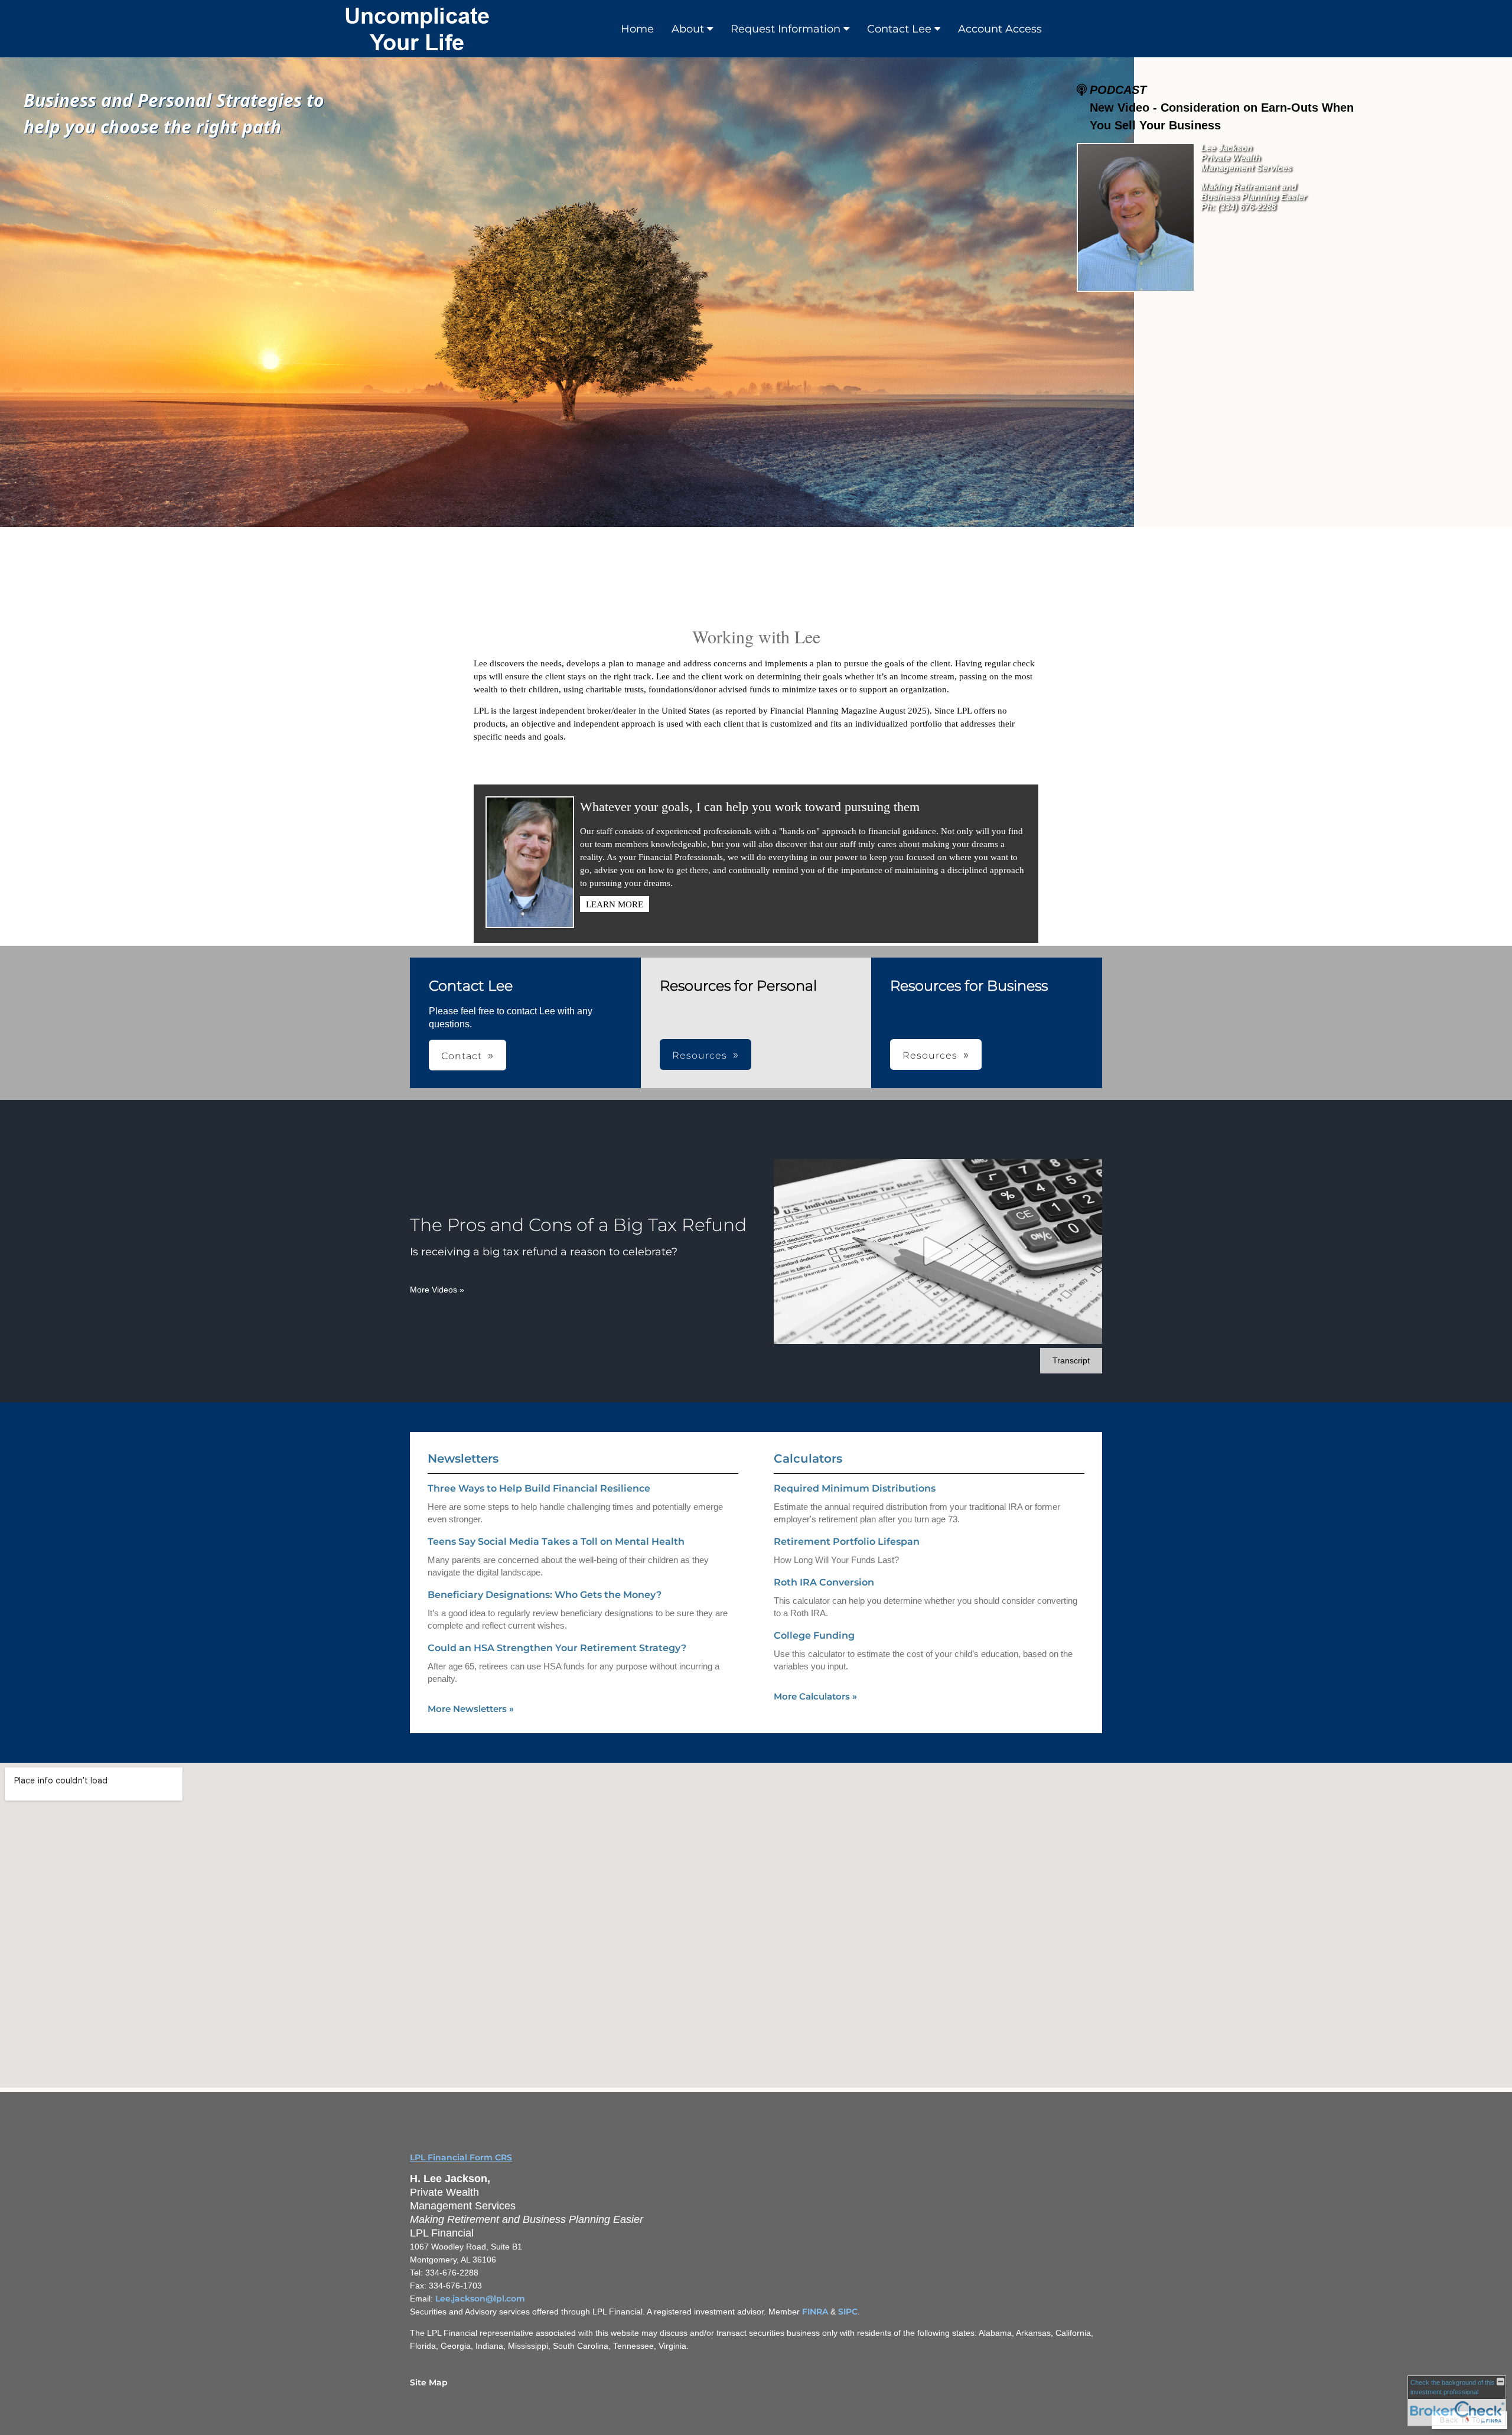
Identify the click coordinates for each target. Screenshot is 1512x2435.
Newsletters (463, 1459)
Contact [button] (462, 1056)
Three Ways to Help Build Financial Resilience (539, 1488)
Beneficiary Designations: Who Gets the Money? (545, 1595)
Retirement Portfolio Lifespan (847, 1542)
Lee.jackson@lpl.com (480, 2299)
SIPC (848, 2312)
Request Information (786, 29)
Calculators (808, 1459)
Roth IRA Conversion (824, 1582)
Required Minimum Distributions (855, 1488)
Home (637, 29)
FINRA (815, 2312)
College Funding (814, 1635)
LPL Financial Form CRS (461, 2157)
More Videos (437, 1290)
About (688, 29)
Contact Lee (899, 29)
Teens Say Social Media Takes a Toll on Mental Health (556, 1542)
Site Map (429, 2382)
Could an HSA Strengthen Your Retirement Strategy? (557, 1648)
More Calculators (815, 1696)
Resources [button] (700, 1055)
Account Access (1000, 29)
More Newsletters (471, 1709)
